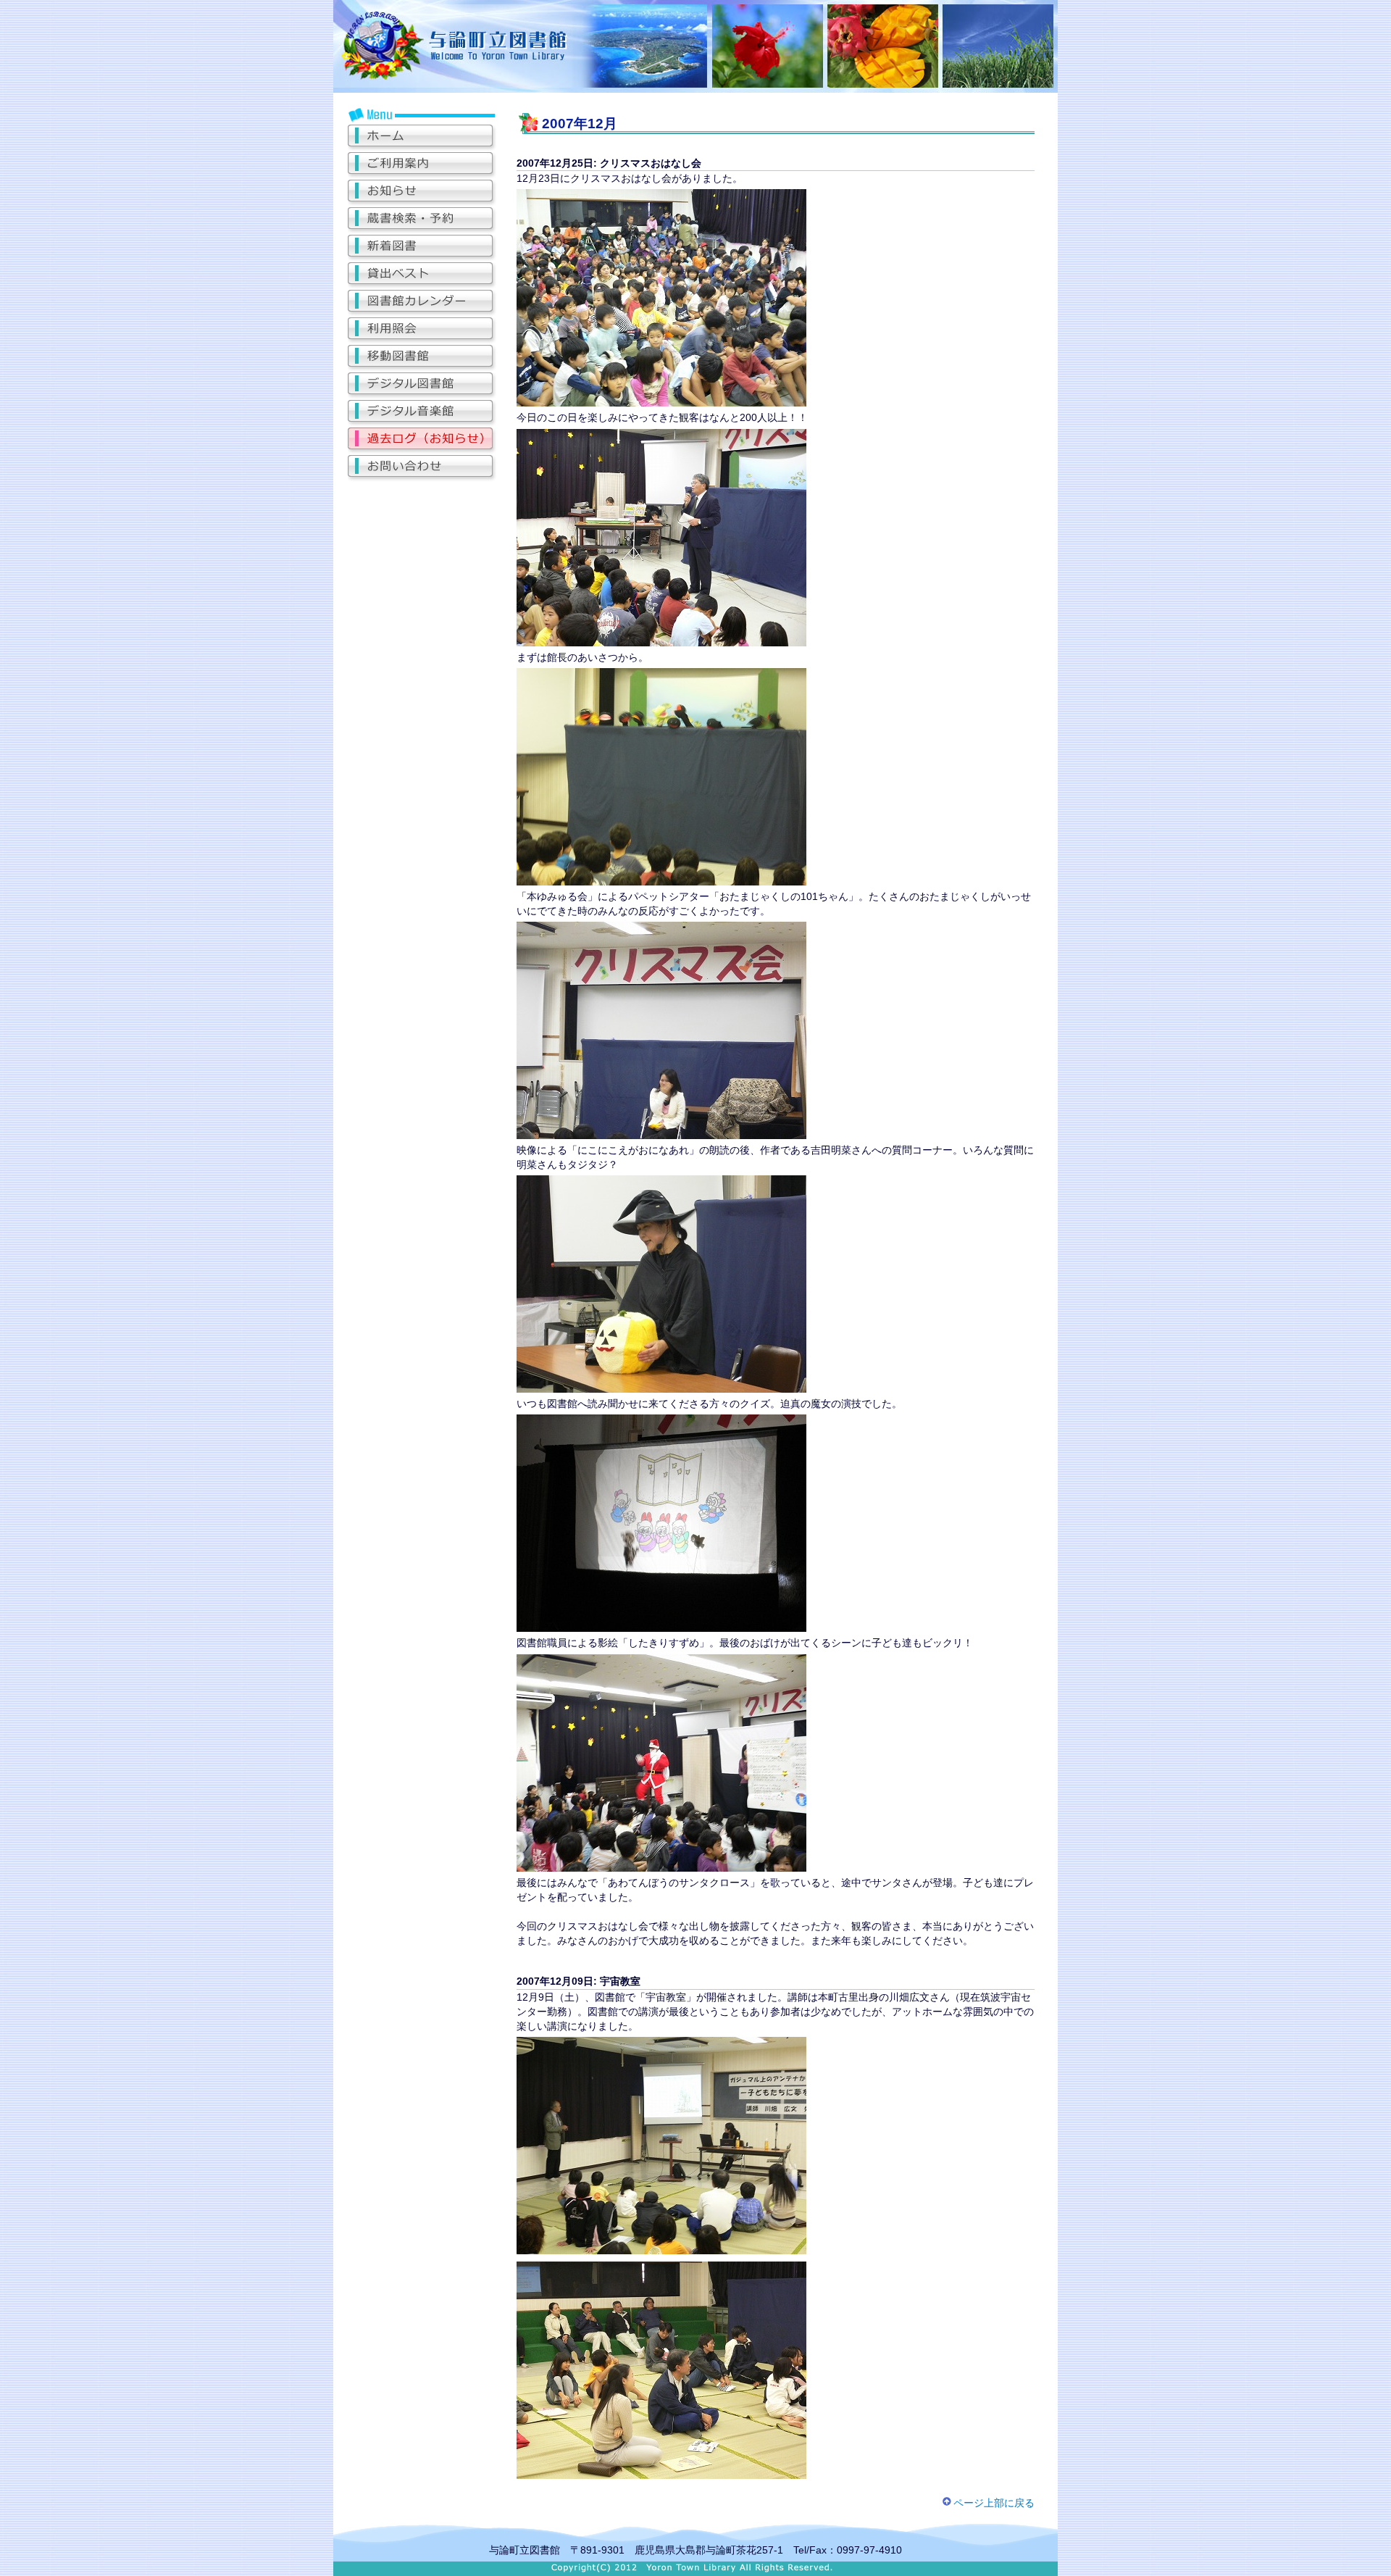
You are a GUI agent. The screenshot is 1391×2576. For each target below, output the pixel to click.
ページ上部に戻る (994, 2503)
